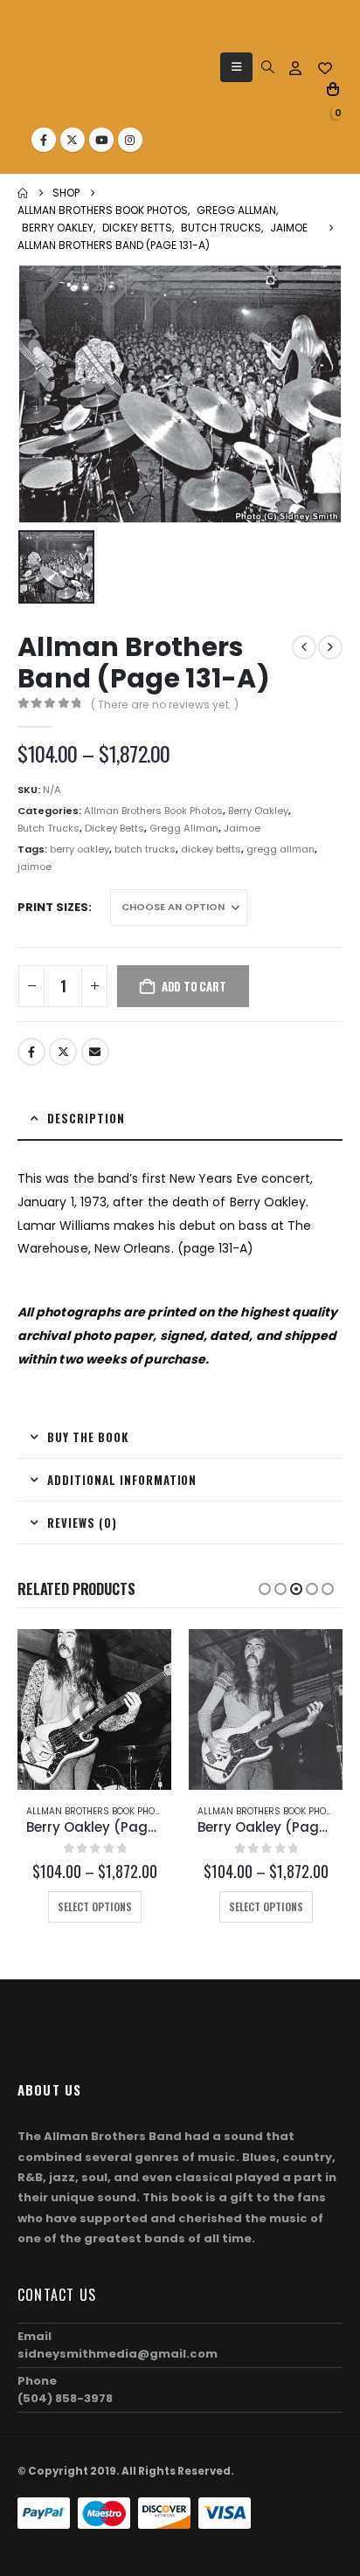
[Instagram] (130, 140)
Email (95, 1052)
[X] (73, 140)
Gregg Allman (184, 828)
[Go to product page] (94, 1709)
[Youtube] (101, 140)
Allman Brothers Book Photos (153, 811)
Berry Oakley (258, 811)
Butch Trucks (48, 828)
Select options (95, 1906)
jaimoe (35, 867)
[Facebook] (44, 140)
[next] (330, 647)
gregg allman (280, 849)
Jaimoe (242, 828)
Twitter (63, 1052)
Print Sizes (53, 907)
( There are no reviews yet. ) (165, 704)
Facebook (31, 1052)
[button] (236, 67)
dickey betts (211, 849)
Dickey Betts (114, 828)
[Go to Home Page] (23, 193)
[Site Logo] (60, 75)
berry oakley (80, 849)
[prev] (304, 647)
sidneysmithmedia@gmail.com (118, 2354)
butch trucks (145, 849)
